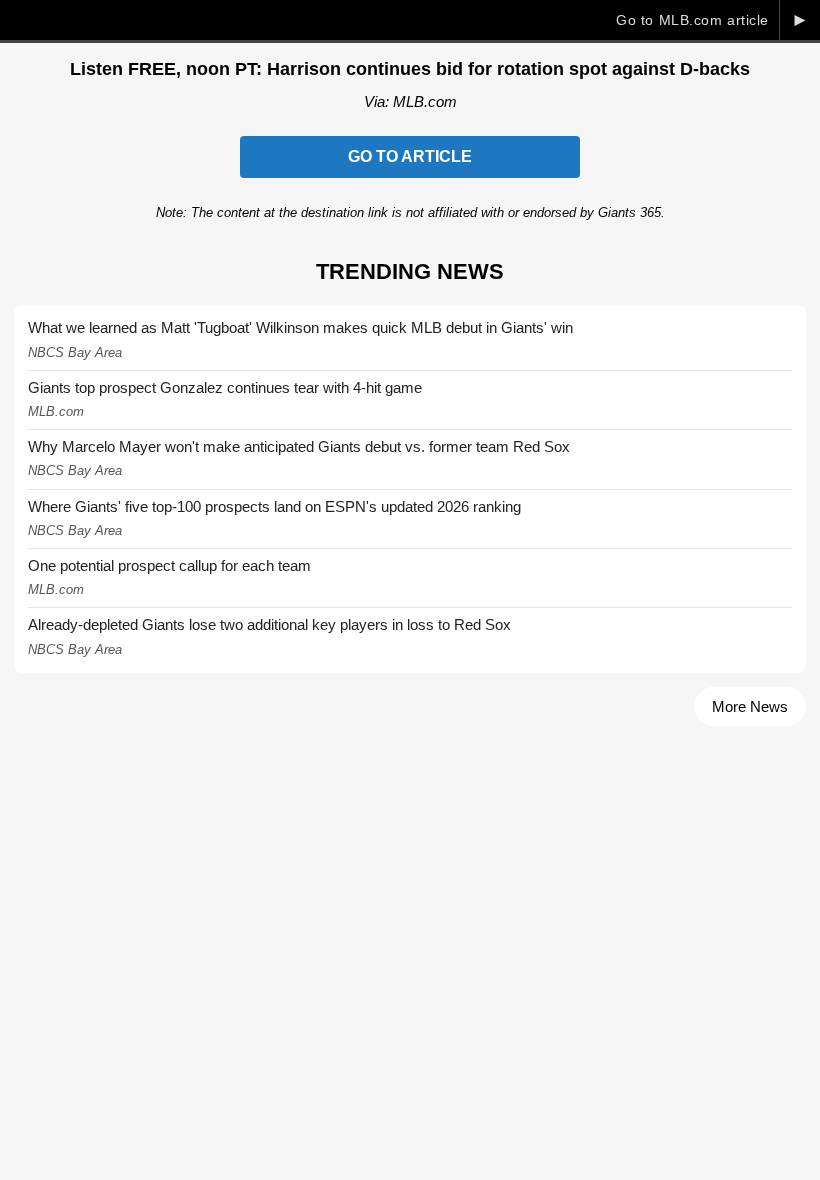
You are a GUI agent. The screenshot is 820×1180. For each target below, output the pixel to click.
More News (750, 706)
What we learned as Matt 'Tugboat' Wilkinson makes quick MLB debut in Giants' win (300, 327)
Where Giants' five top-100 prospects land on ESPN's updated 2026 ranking (274, 506)
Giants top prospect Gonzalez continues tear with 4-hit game (225, 387)
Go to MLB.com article (692, 20)
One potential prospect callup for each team (169, 565)
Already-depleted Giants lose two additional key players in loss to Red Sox (269, 624)
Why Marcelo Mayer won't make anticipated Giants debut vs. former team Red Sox (299, 446)
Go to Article (410, 156)
